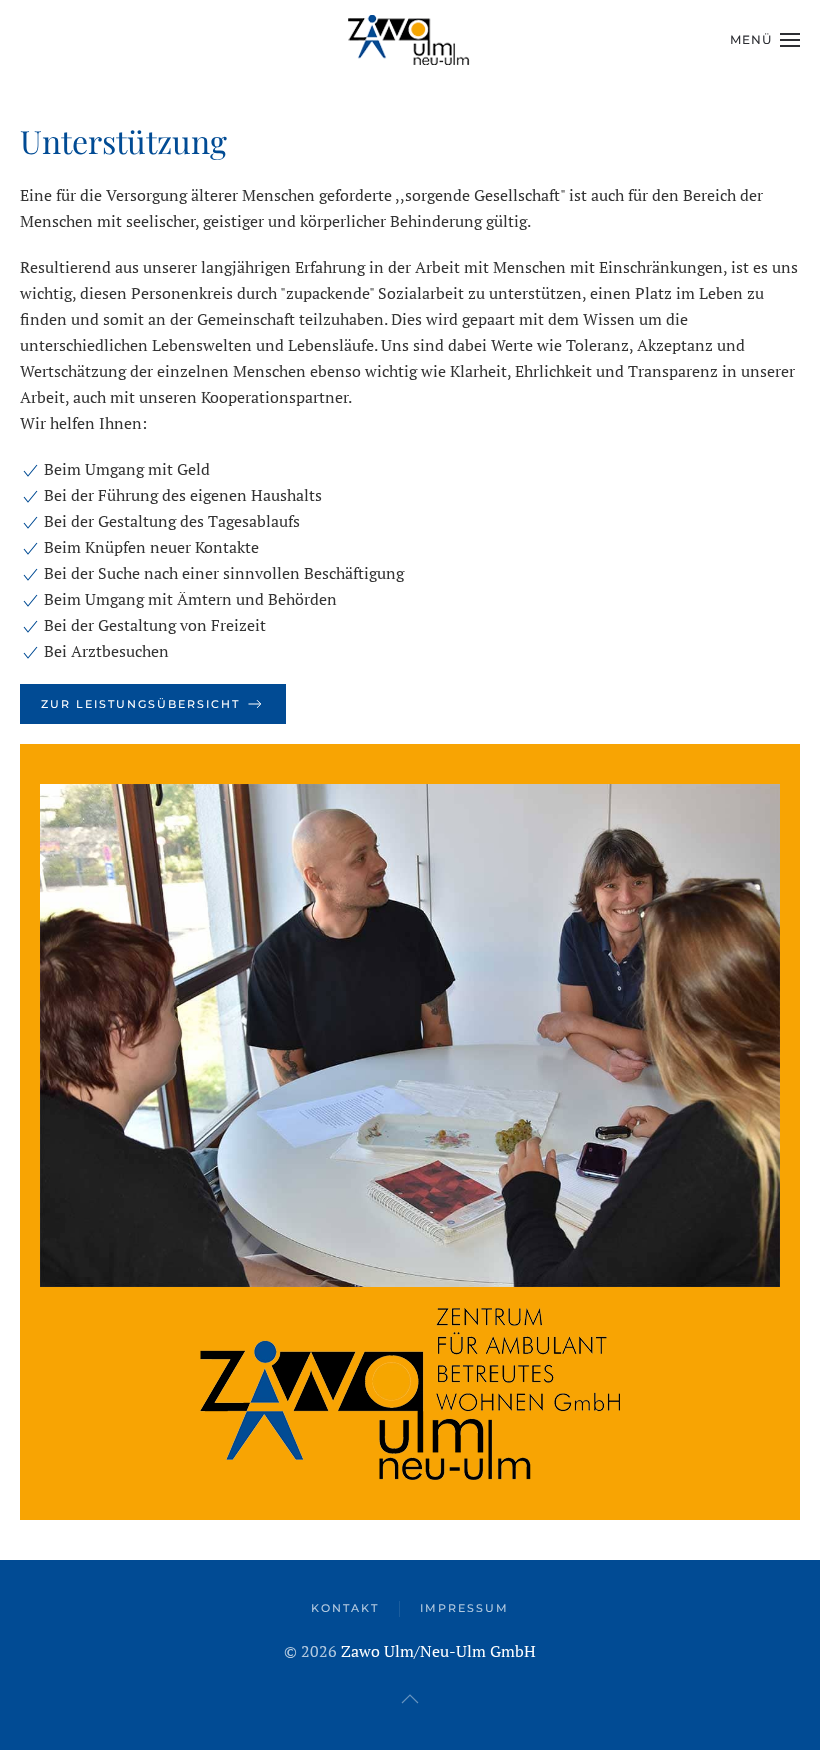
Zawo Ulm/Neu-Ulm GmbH (438, 1651)
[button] (765, 40)
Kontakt (345, 1608)
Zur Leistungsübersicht (140, 704)
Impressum (464, 1608)
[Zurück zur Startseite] (410, 40)
